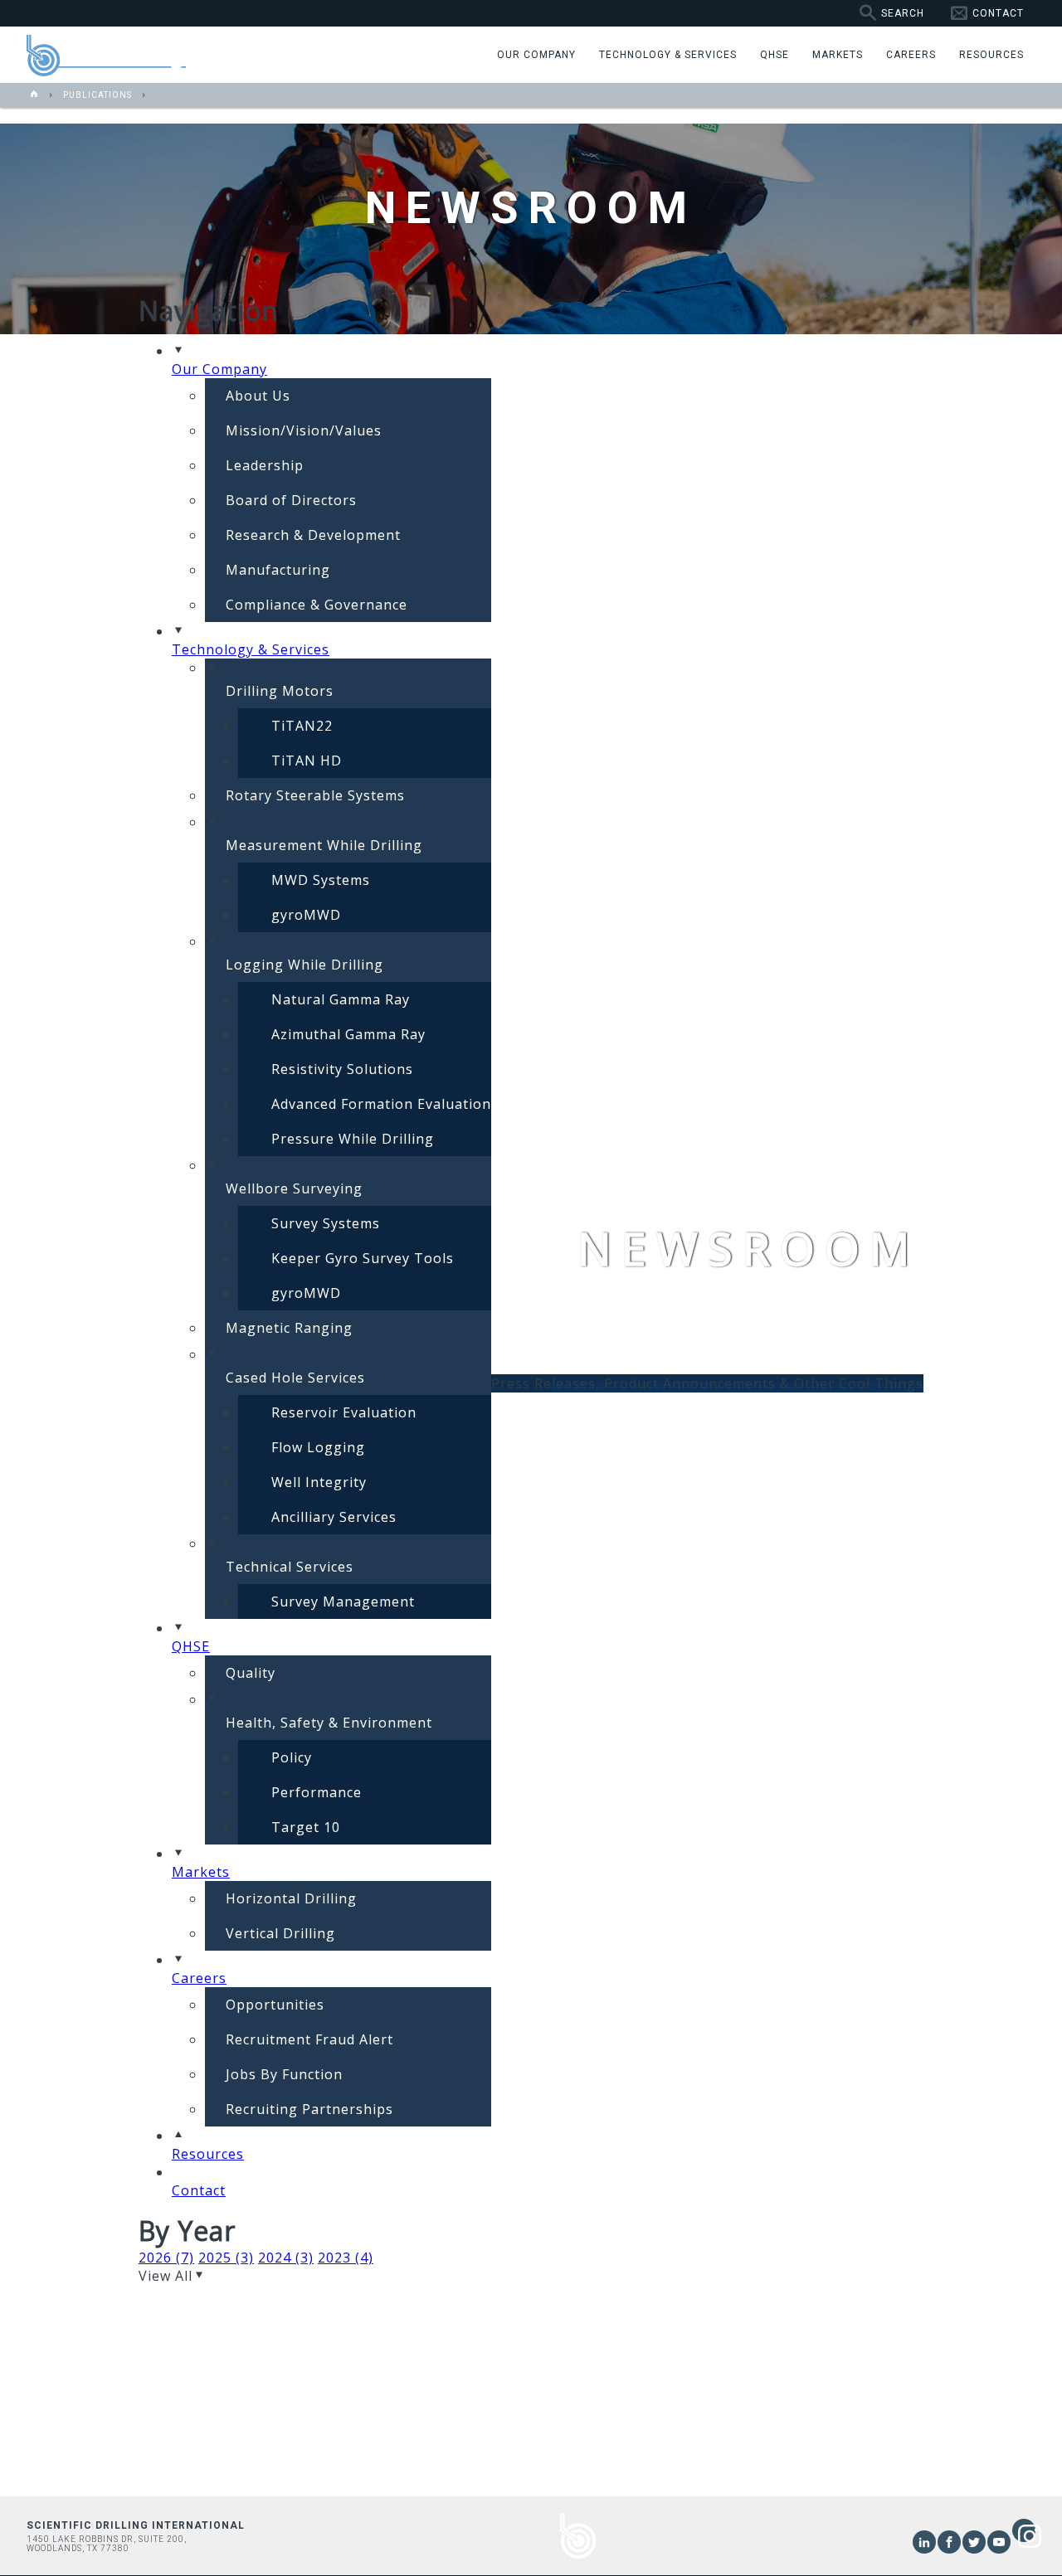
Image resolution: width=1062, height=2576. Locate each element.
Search (903, 13)
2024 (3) (286, 2258)
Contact (998, 13)
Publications (97, 95)
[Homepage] (34, 95)
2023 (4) (346, 2258)
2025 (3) (226, 2258)
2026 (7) (166, 2258)
